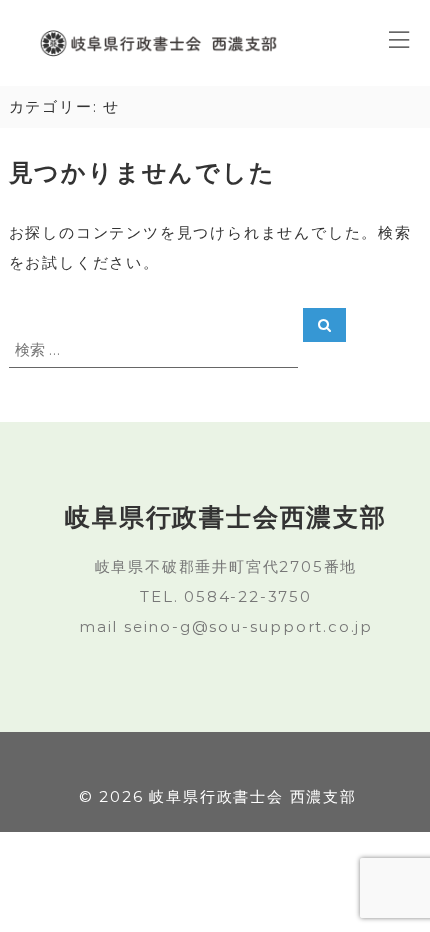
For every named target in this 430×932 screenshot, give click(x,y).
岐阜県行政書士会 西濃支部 (252, 796)
